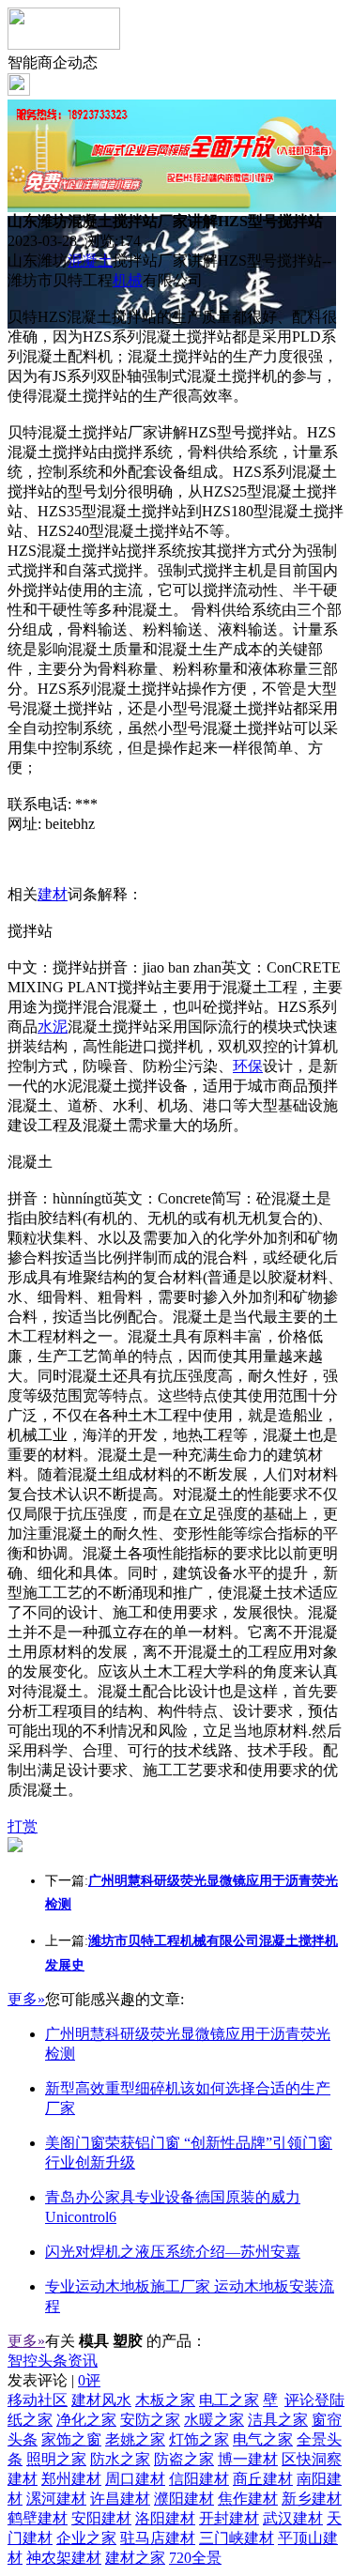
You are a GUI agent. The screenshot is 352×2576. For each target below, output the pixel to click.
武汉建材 (293, 2518)
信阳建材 (199, 2479)
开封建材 (229, 2518)
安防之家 (150, 2420)
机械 (128, 280)
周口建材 (135, 2479)
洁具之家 (278, 2420)
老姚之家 (135, 2439)
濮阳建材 (184, 2499)
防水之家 (120, 2459)
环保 (248, 1066)
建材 (53, 894)
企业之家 (86, 2538)
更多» (26, 1999)
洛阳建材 (165, 2518)
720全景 (195, 2558)
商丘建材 (263, 2479)
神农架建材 (64, 2558)
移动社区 (38, 2400)
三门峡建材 (237, 2538)
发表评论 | (54, 2380)
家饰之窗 (71, 2439)
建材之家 (135, 2558)
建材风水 (101, 2400)
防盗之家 (184, 2459)
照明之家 (56, 2459)
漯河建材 (56, 2499)
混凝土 (90, 261)
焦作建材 (248, 2499)
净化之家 (86, 2420)
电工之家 (229, 2400)
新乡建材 (312, 2499)
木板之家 (165, 2400)
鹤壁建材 (38, 2518)
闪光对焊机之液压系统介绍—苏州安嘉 (173, 2252)
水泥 (53, 1027)
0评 (89, 2380)
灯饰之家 (199, 2439)
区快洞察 (312, 2459)
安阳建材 (101, 2518)
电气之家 (263, 2439)
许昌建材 (120, 2499)
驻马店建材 (158, 2538)
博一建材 (248, 2459)
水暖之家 (214, 2420)
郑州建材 (71, 2479)
